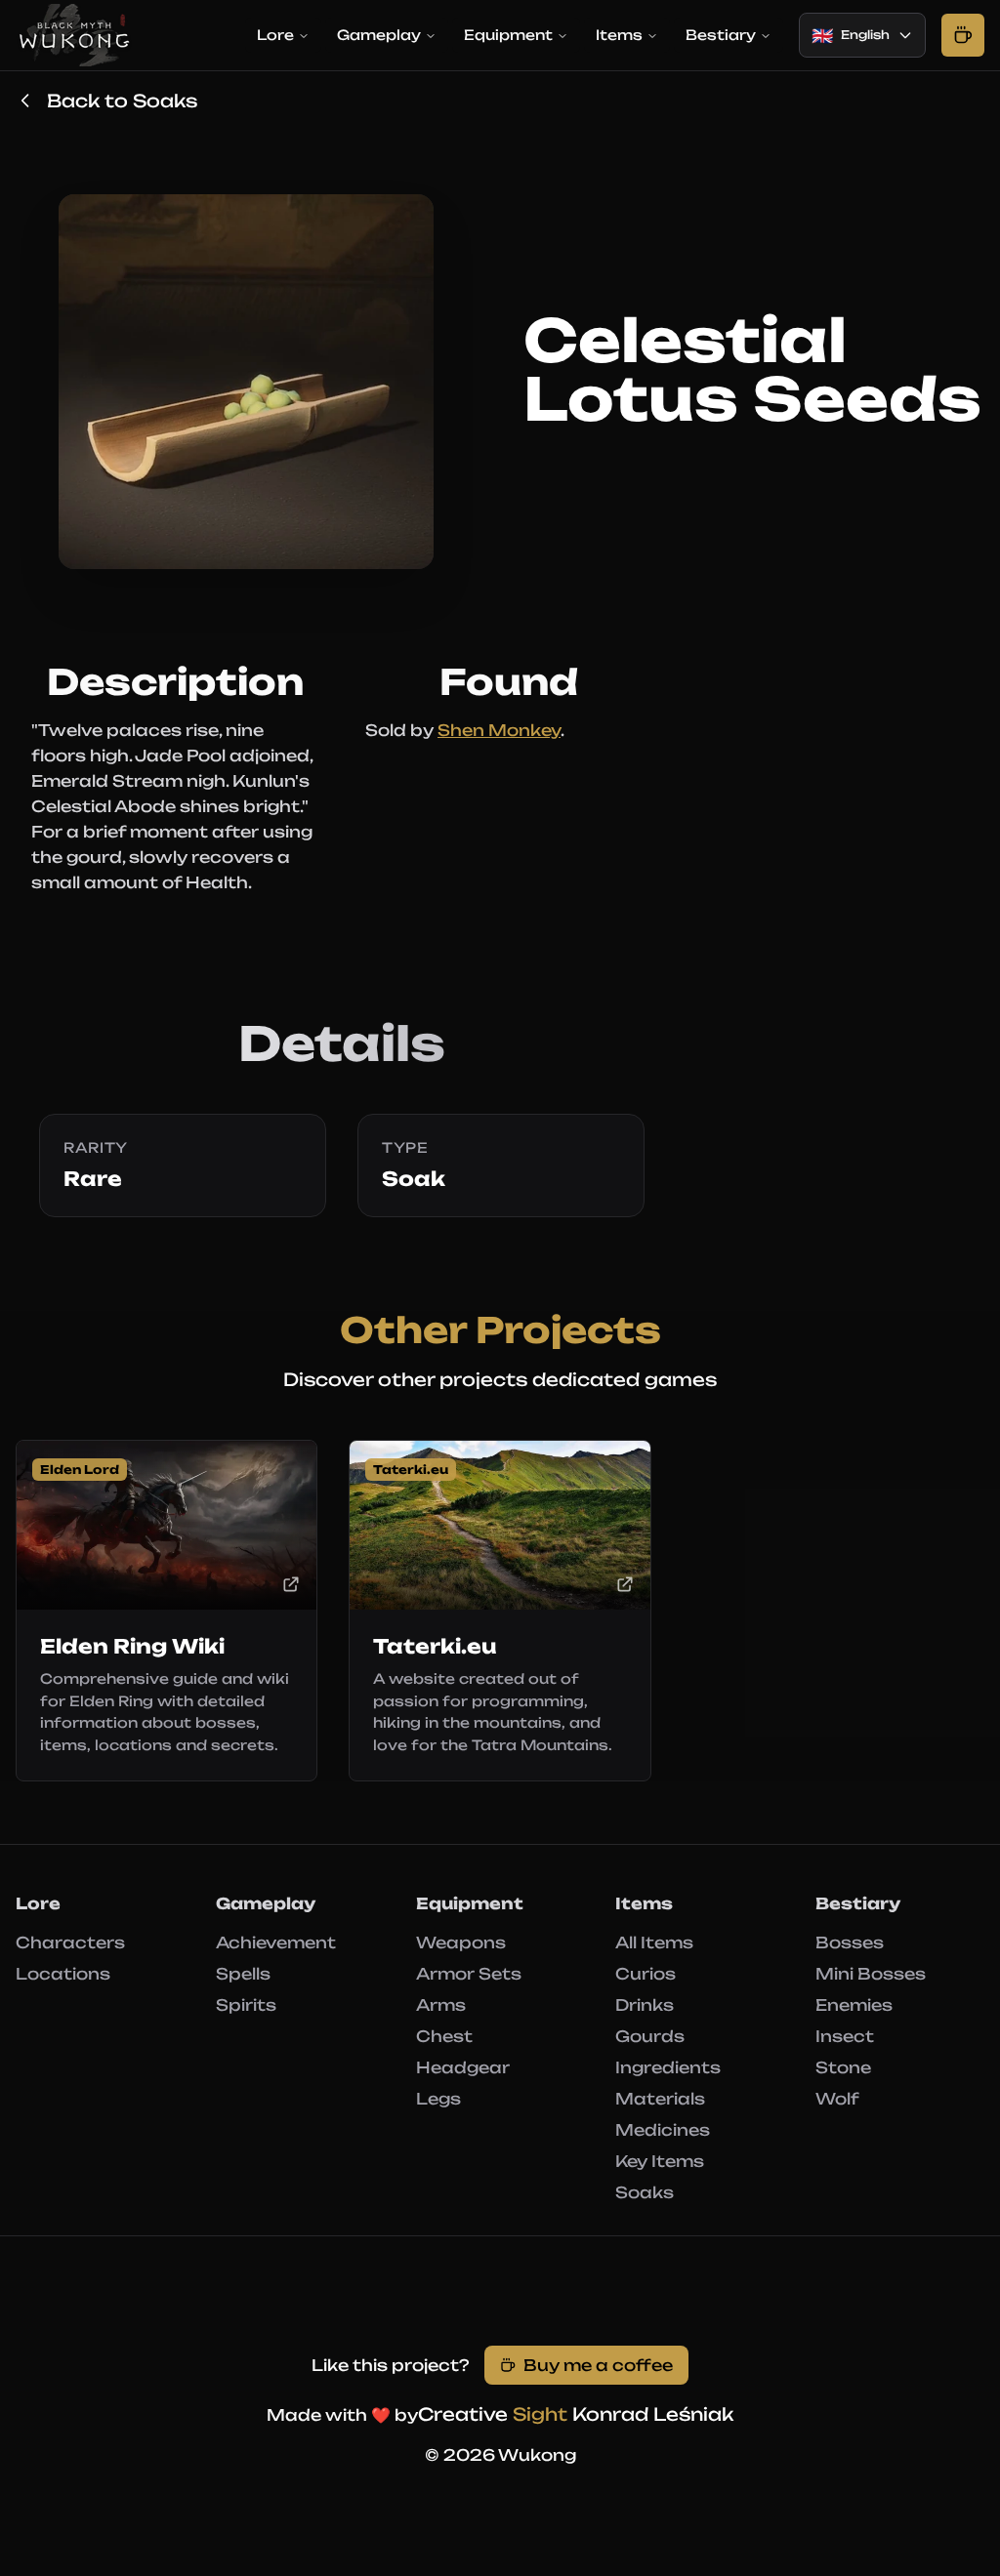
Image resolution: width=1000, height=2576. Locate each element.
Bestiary (721, 35)
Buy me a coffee (598, 2365)
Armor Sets (469, 1974)
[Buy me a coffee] (963, 35)
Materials (660, 2099)
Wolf (837, 2099)
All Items (654, 1942)
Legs (438, 2099)
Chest (444, 2036)
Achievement (276, 1942)
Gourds (650, 2036)
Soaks (645, 2192)
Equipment (508, 35)
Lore (275, 35)
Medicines (663, 2130)
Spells (243, 1974)
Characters (70, 1942)
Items (619, 35)
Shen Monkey (499, 730)
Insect (845, 2036)
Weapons (461, 1942)
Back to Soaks (122, 101)
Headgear (463, 2067)
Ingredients (668, 2067)
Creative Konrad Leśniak (576, 2414)
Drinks (645, 2005)
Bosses (850, 1942)
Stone (843, 2067)
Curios (646, 1974)
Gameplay (379, 35)
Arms (441, 2005)
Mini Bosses (871, 1974)
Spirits (246, 2005)
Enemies (854, 2005)
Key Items (660, 2161)
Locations (63, 1974)
